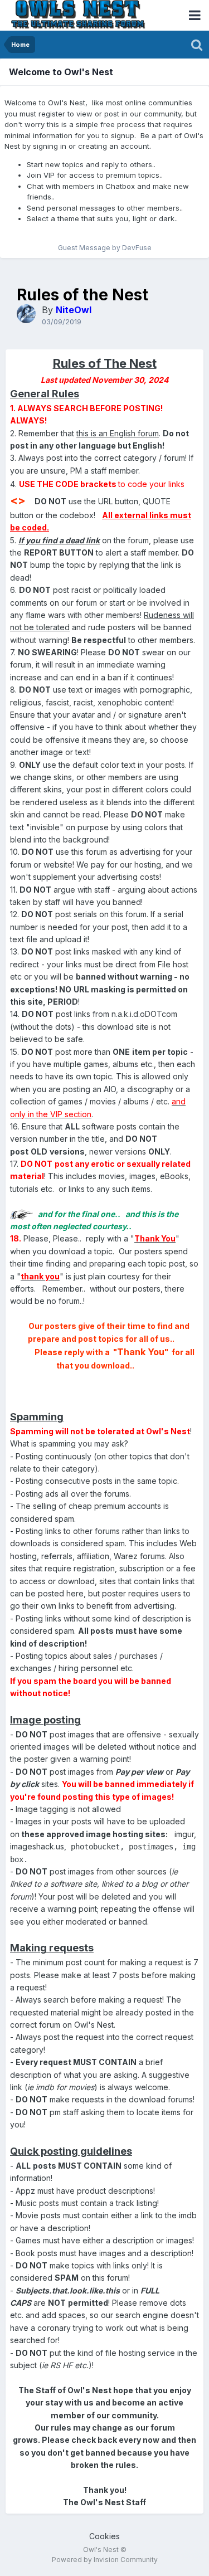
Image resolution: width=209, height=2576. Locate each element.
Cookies (104, 2536)
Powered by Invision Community (105, 2560)
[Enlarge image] (21, 1214)
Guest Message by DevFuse (105, 248)
